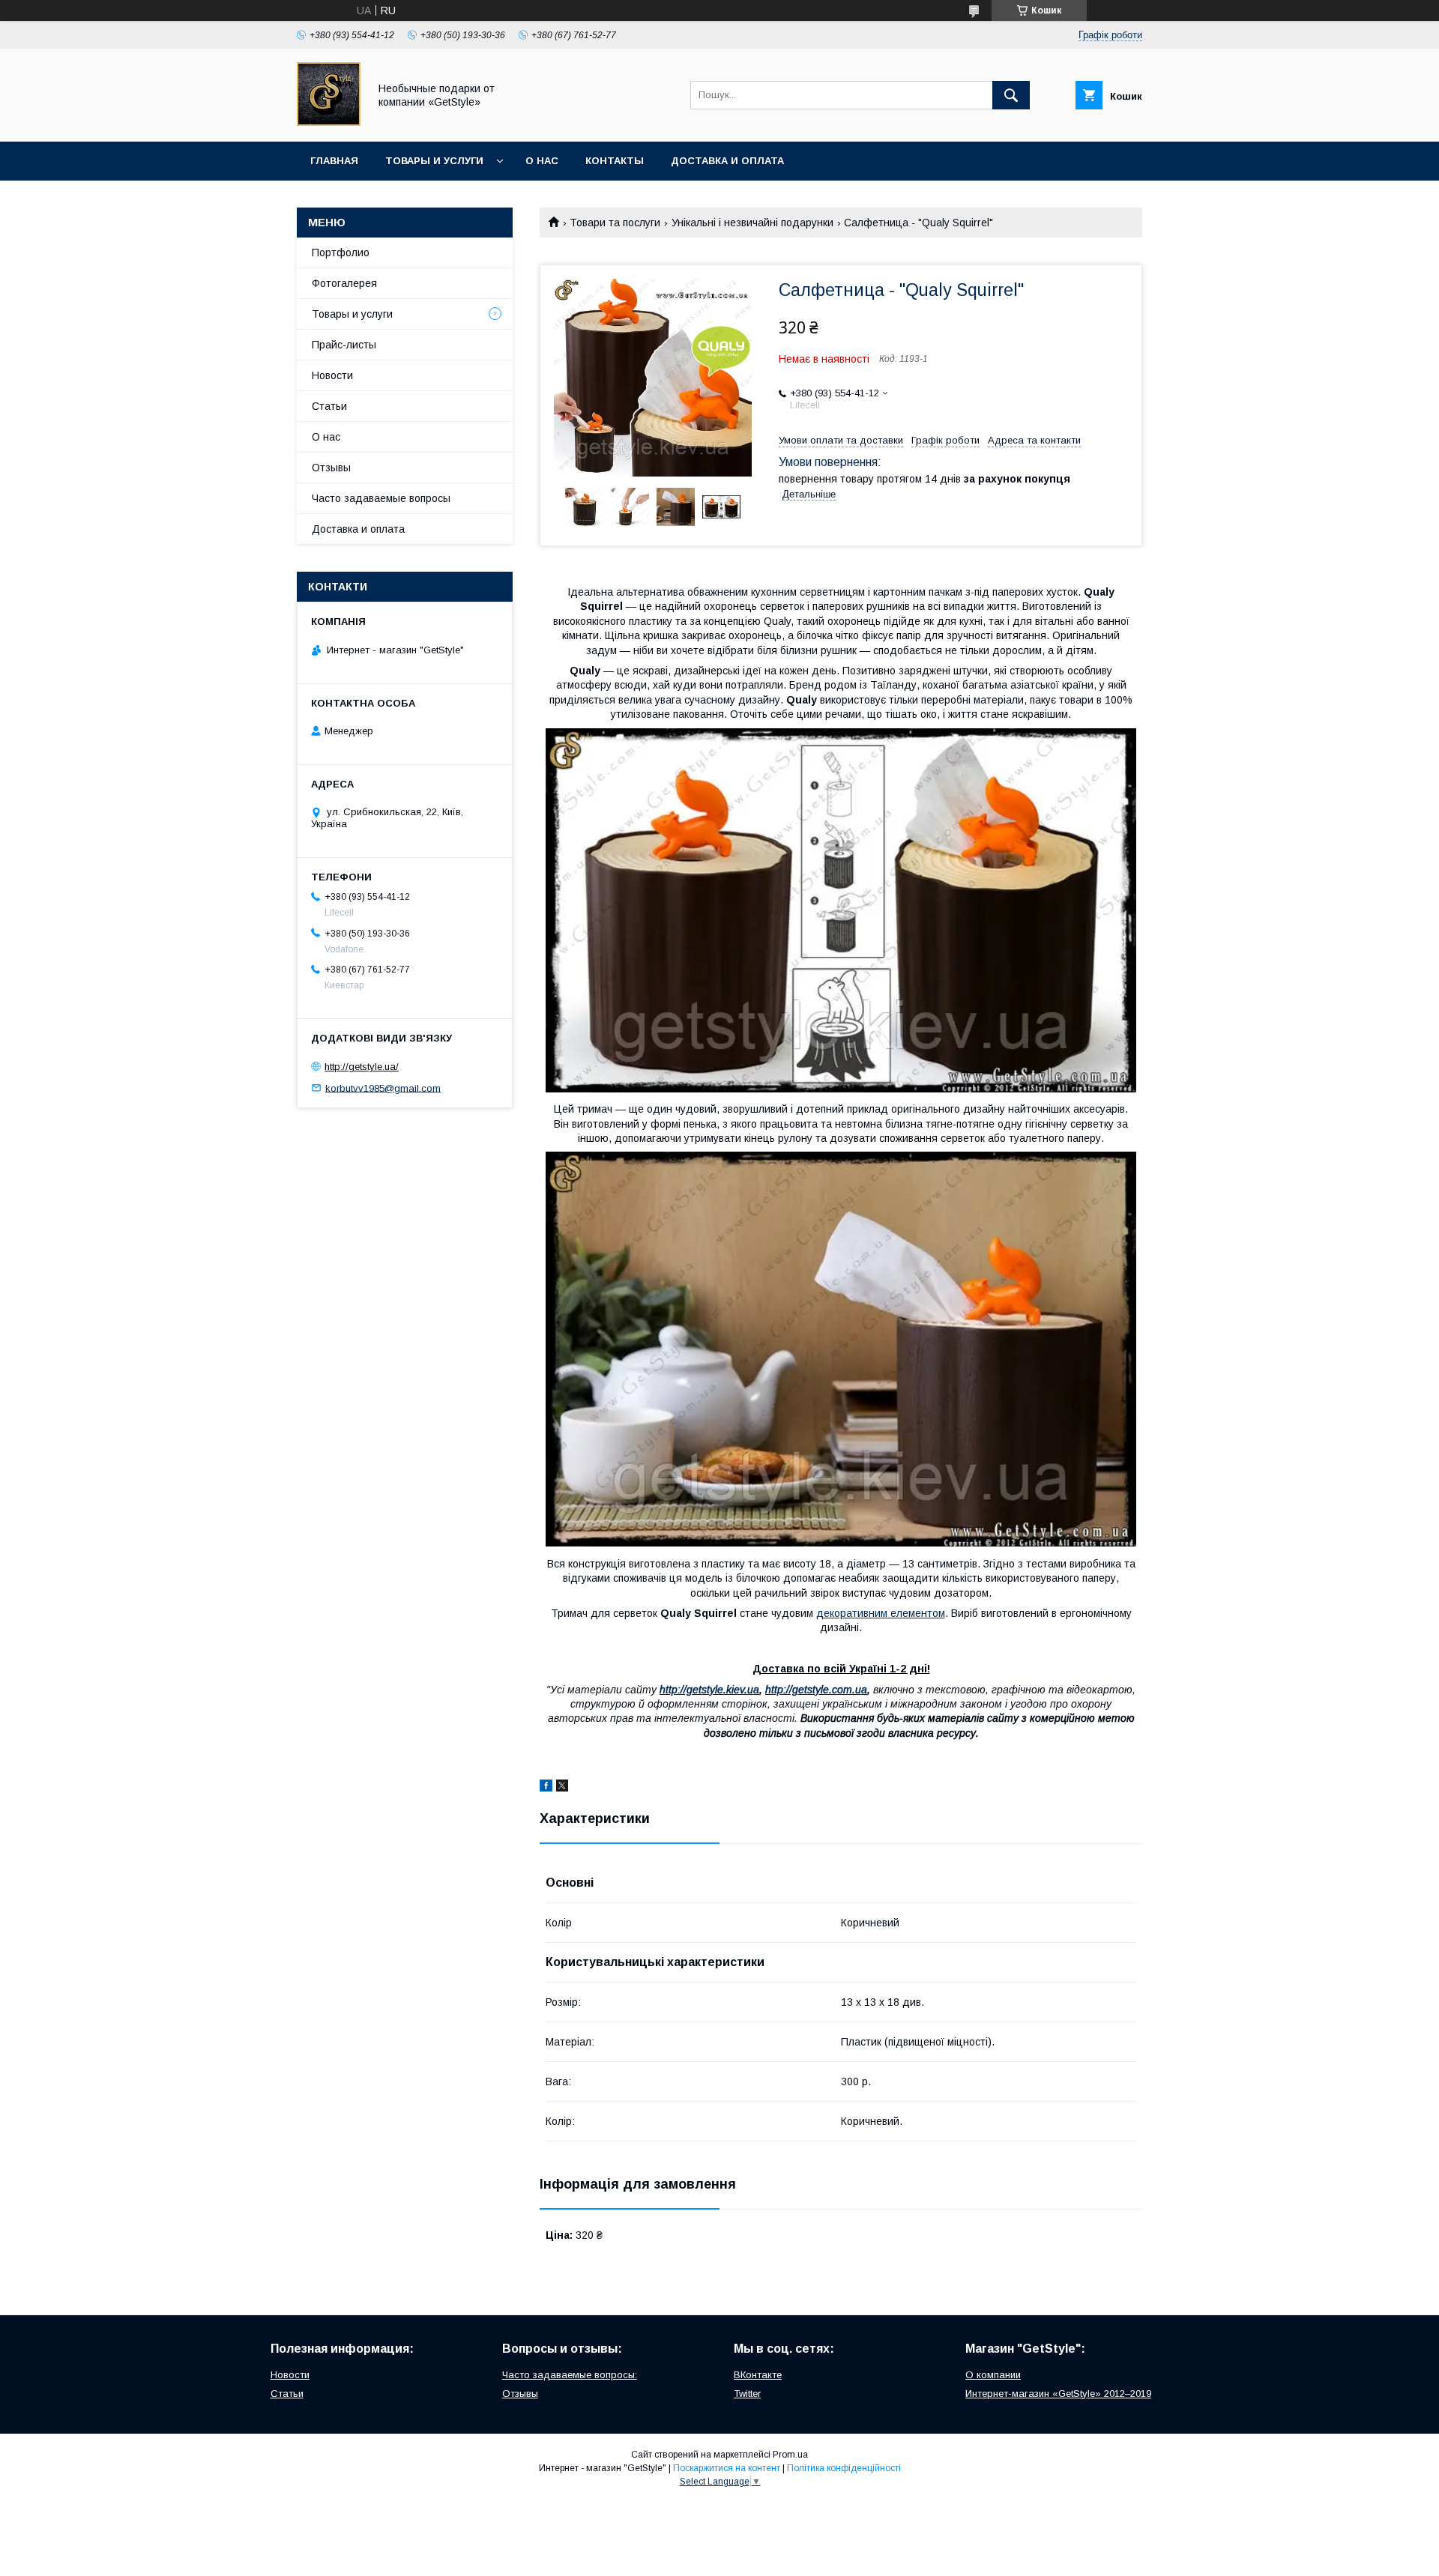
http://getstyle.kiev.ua (709, 1690)
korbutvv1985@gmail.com (383, 1088)
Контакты (615, 161)
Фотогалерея (344, 283)
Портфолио (341, 253)
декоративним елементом (881, 1613)
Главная (334, 161)
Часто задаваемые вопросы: (570, 2375)
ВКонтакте (758, 2375)
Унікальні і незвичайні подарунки (752, 223)
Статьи (329, 406)
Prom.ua (790, 2455)
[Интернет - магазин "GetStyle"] (329, 122)
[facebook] (546, 1788)
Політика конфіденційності (844, 2468)
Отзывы (331, 468)
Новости (332, 375)
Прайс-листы (344, 345)
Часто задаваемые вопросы (381, 498)
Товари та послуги (615, 223)
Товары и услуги (434, 161)
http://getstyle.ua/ (362, 1067)
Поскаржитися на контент (727, 2468)
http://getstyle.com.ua (816, 1690)
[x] (562, 1788)
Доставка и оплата (727, 161)
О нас (542, 161)
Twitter (747, 2394)
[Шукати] (1011, 95)
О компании (993, 2375)
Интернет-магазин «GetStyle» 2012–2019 (1058, 2394)
